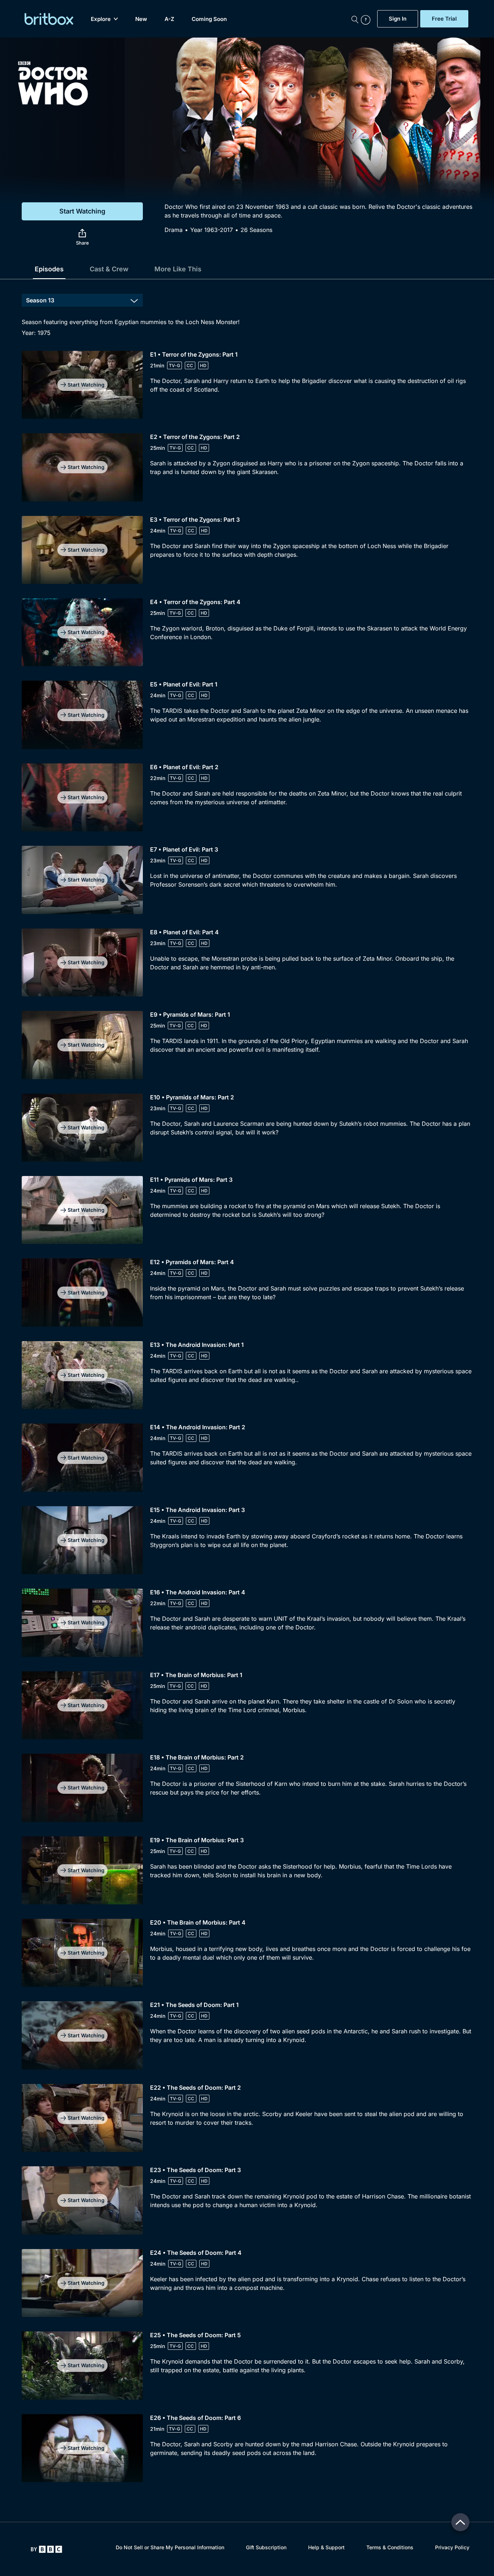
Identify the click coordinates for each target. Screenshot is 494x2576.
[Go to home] (46, 2549)
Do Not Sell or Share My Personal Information (170, 2547)
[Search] (355, 19)
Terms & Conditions (390, 2547)
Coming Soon (209, 19)
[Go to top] (460, 2522)
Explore (101, 19)
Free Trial (444, 19)
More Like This (178, 269)
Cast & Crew (109, 269)
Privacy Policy (452, 2547)
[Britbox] (49, 19)
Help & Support (326, 2547)
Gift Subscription (266, 2547)
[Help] (367, 19)
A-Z (169, 19)
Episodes (49, 269)
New (141, 19)
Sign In (398, 19)
